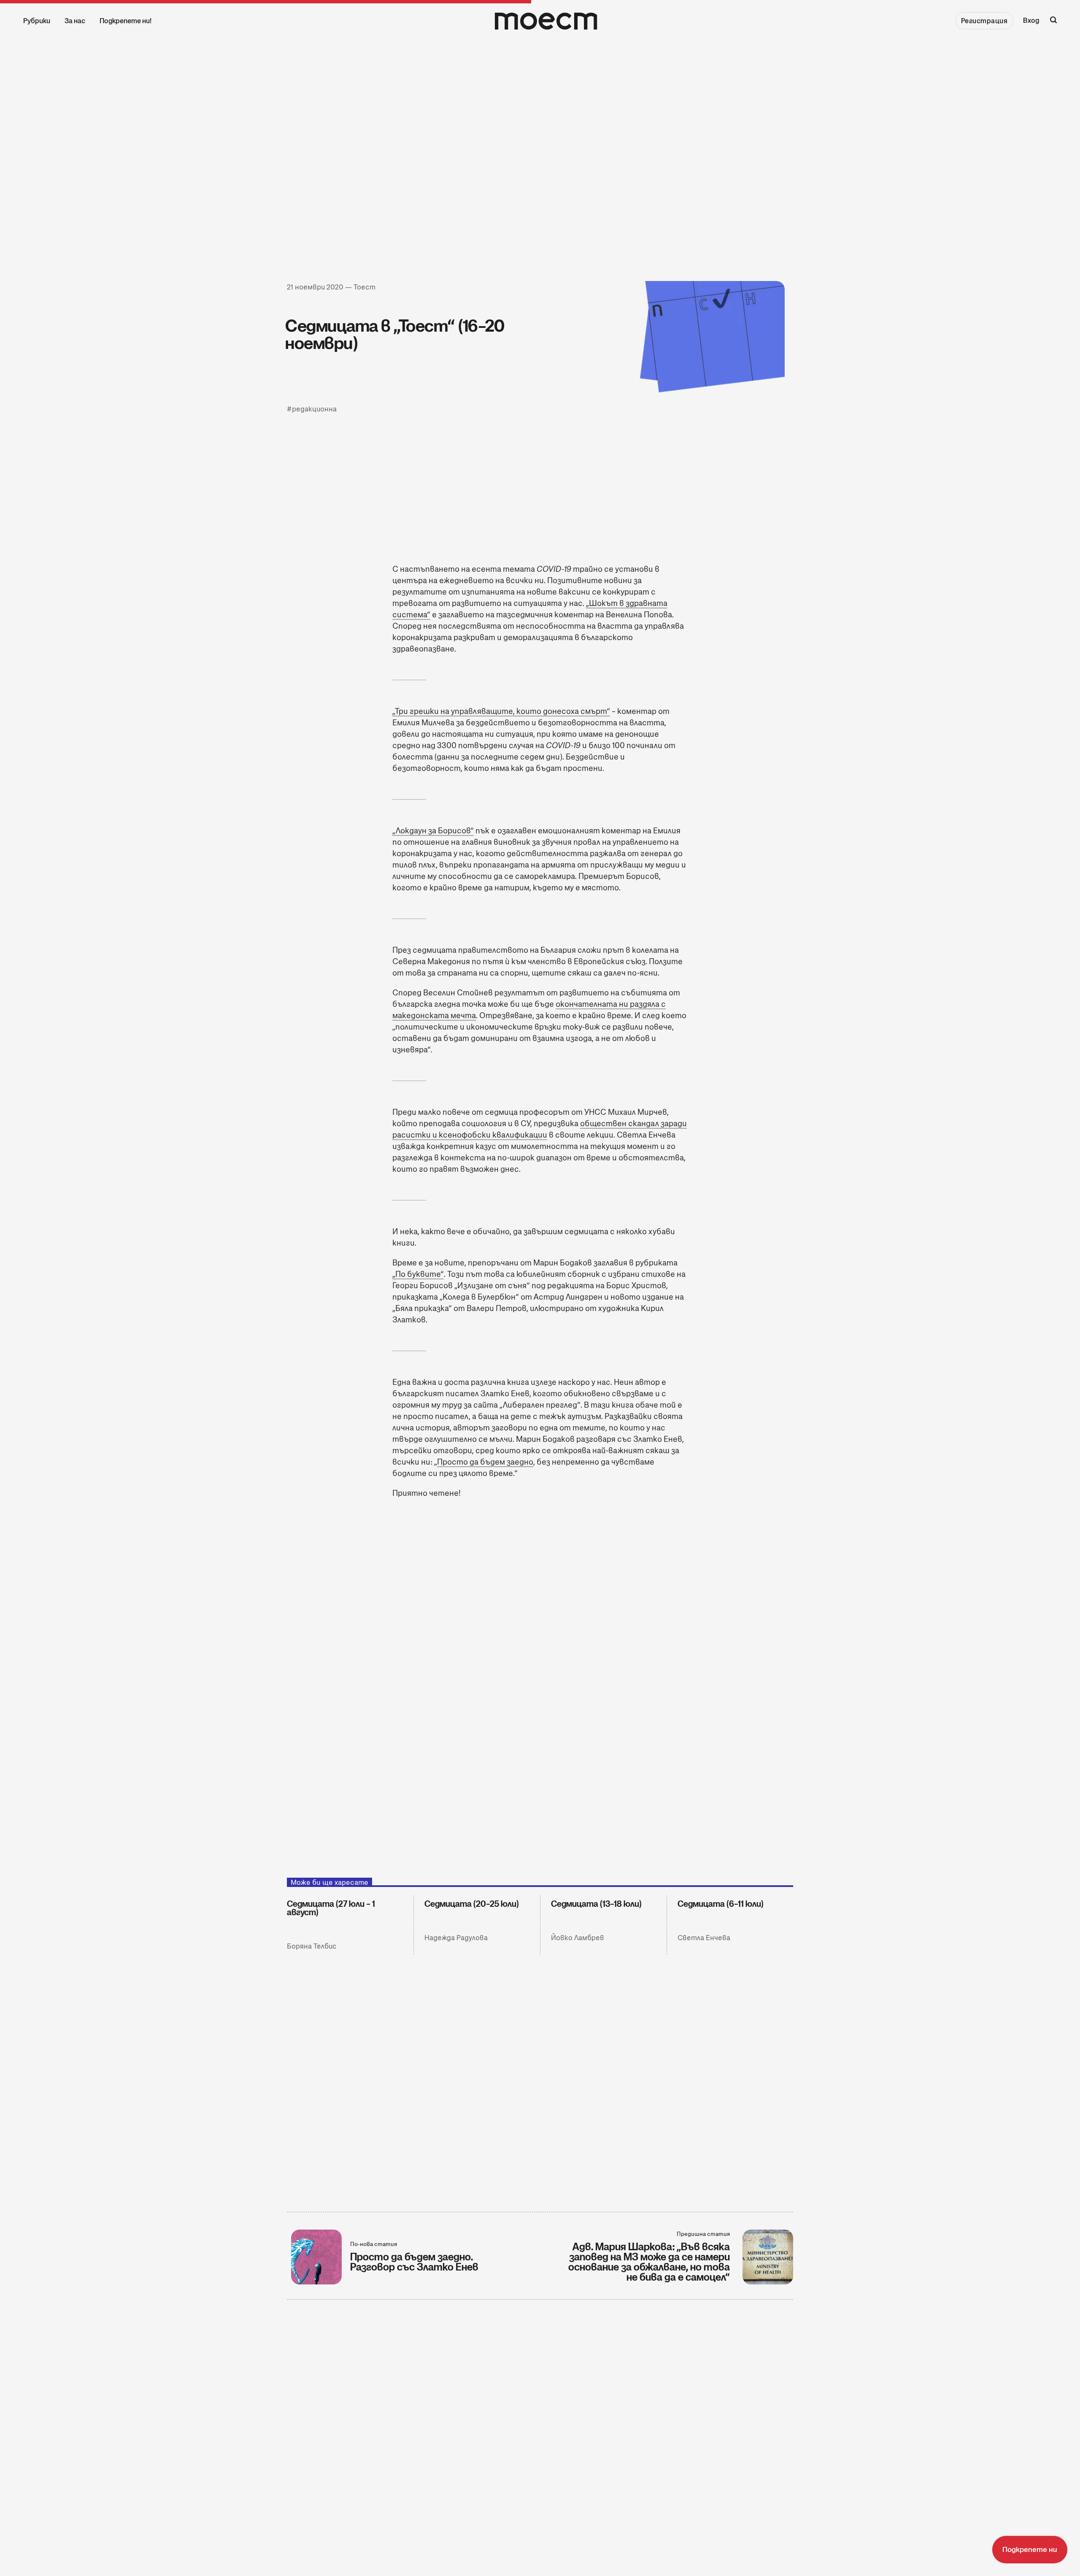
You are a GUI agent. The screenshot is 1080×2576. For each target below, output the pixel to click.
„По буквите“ (418, 1274)
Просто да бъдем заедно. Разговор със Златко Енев (414, 2262)
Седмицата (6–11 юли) (721, 1904)
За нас (75, 21)
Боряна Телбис (312, 1946)
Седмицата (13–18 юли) (596, 1904)
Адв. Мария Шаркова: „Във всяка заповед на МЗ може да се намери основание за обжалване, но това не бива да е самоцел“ (649, 2262)
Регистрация (984, 21)
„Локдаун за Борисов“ (433, 831)
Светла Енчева (704, 1938)
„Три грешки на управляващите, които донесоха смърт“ (501, 711)
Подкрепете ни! (126, 21)
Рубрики (37, 21)
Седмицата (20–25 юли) (472, 1904)
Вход (1031, 20)
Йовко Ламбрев (578, 1938)
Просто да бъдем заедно (485, 1462)
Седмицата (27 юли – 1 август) (331, 1908)
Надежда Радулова (456, 1938)
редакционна (314, 410)
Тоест (364, 287)
